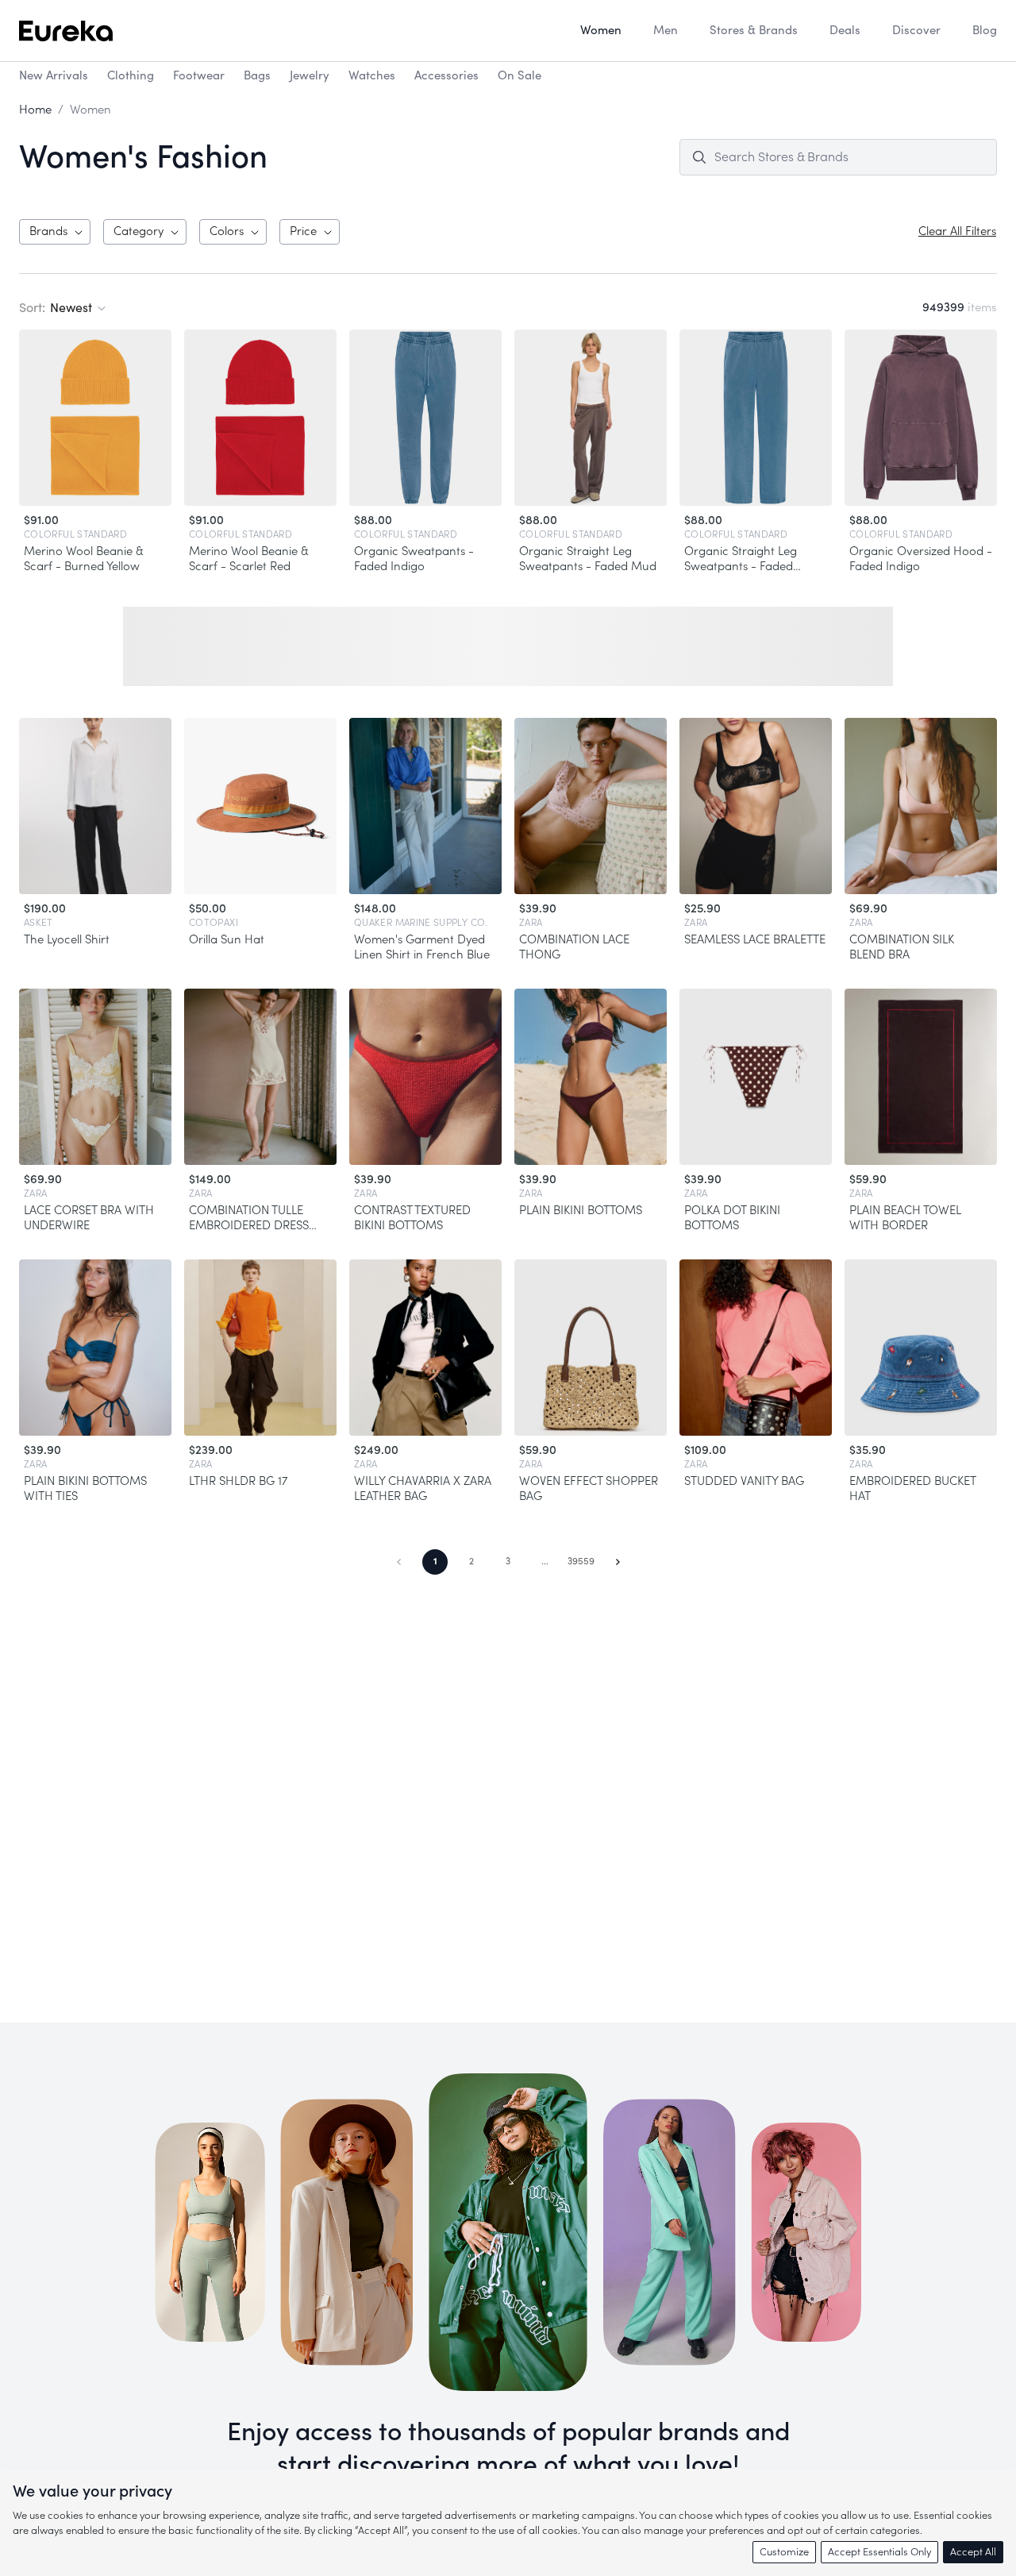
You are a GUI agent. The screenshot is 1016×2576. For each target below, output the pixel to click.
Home (35, 110)
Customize (784, 2552)
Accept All (973, 2552)
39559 (581, 1561)
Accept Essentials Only (879, 2552)
